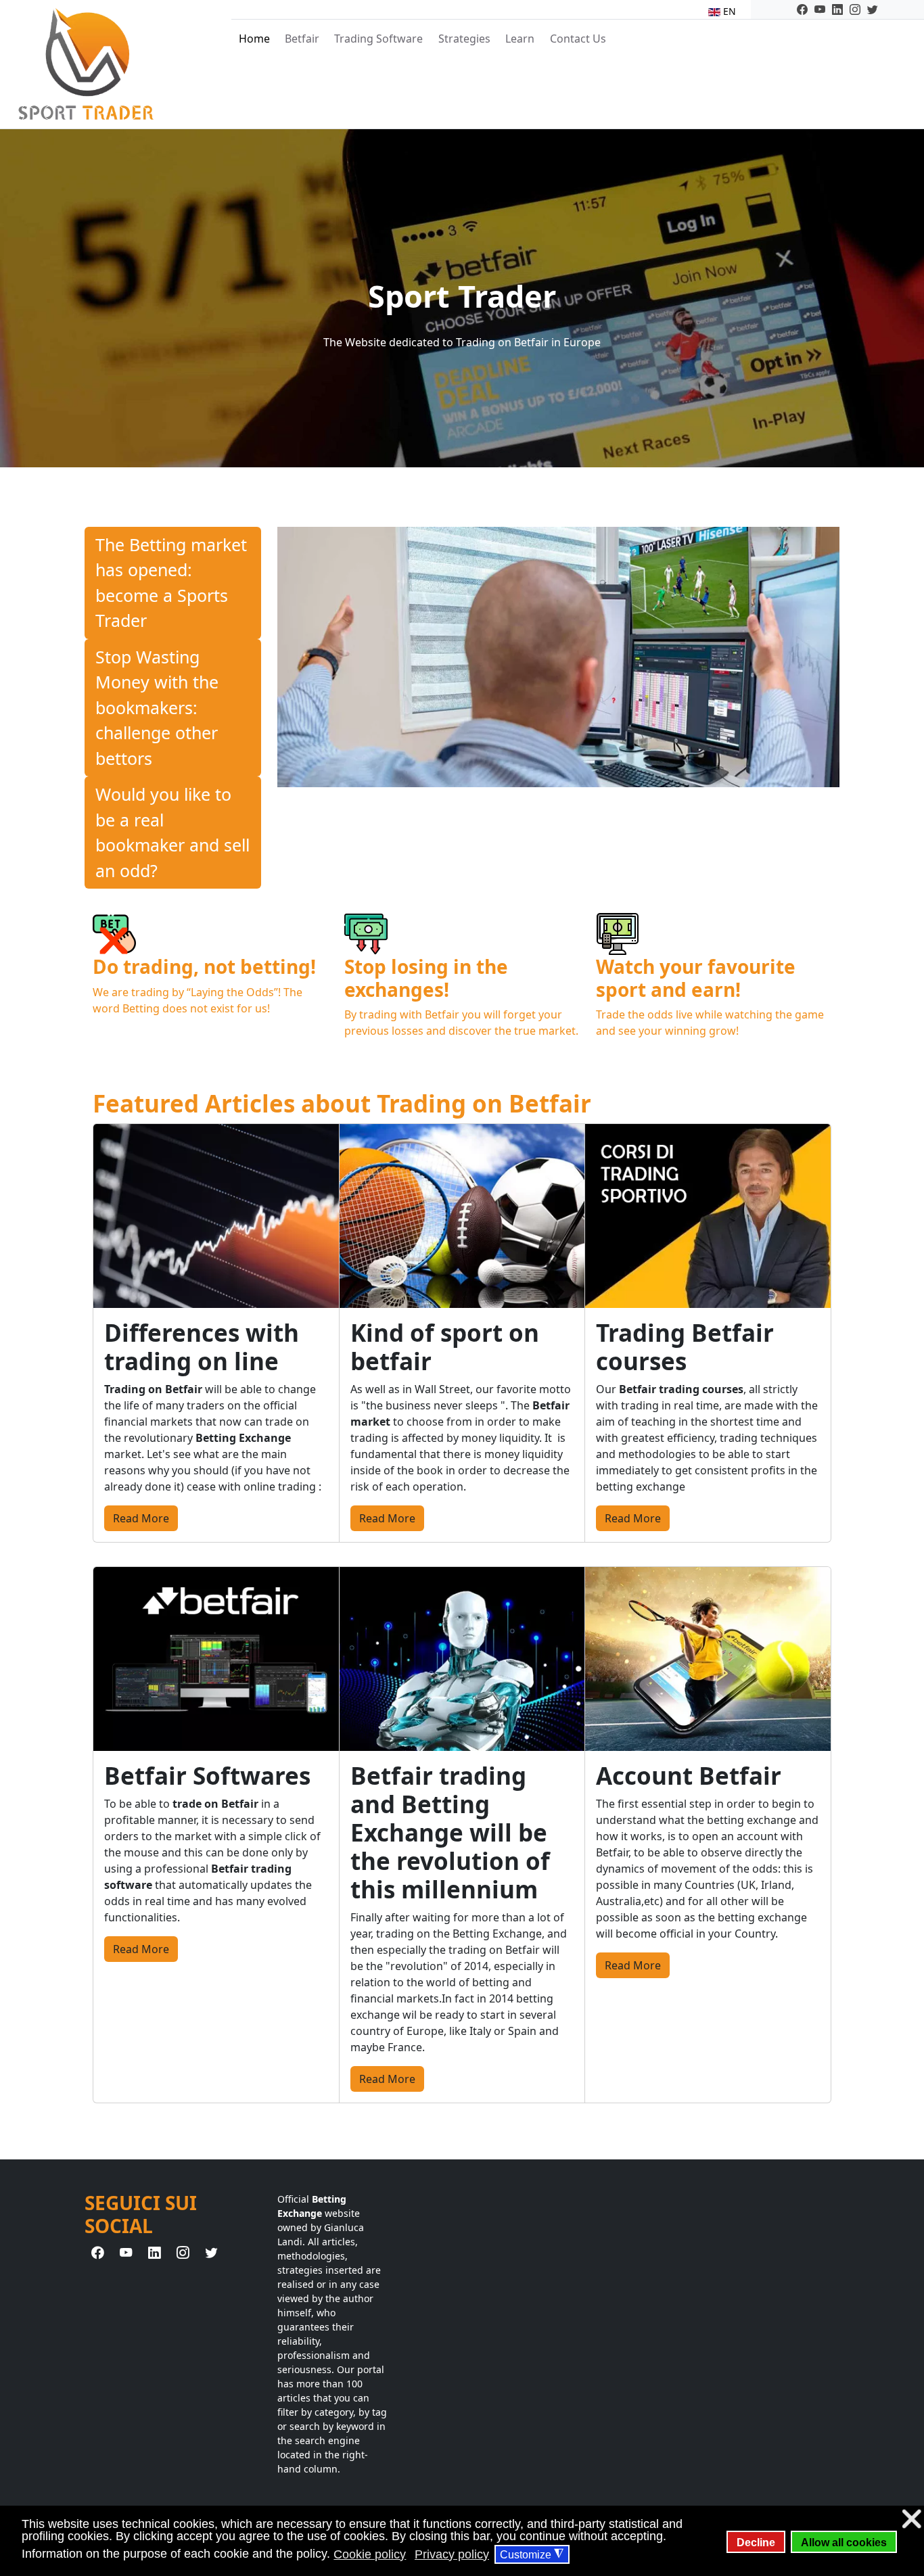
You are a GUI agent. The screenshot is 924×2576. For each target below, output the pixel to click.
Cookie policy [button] (370, 2554)
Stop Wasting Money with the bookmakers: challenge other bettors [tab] (157, 707)
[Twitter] (873, 9)
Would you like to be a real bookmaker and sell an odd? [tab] (172, 832)
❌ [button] (911, 2519)
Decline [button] (756, 2542)
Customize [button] (532, 2554)
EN (728, 11)
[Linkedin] (837, 9)
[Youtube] (820, 9)
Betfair (302, 39)
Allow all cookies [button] (844, 2542)
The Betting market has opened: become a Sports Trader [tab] (171, 583)
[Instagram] (855, 9)
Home (254, 39)
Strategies (464, 39)
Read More (141, 1518)
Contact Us (578, 39)
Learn (520, 39)
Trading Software (378, 39)
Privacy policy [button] (452, 2554)
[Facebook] (802, 9)
